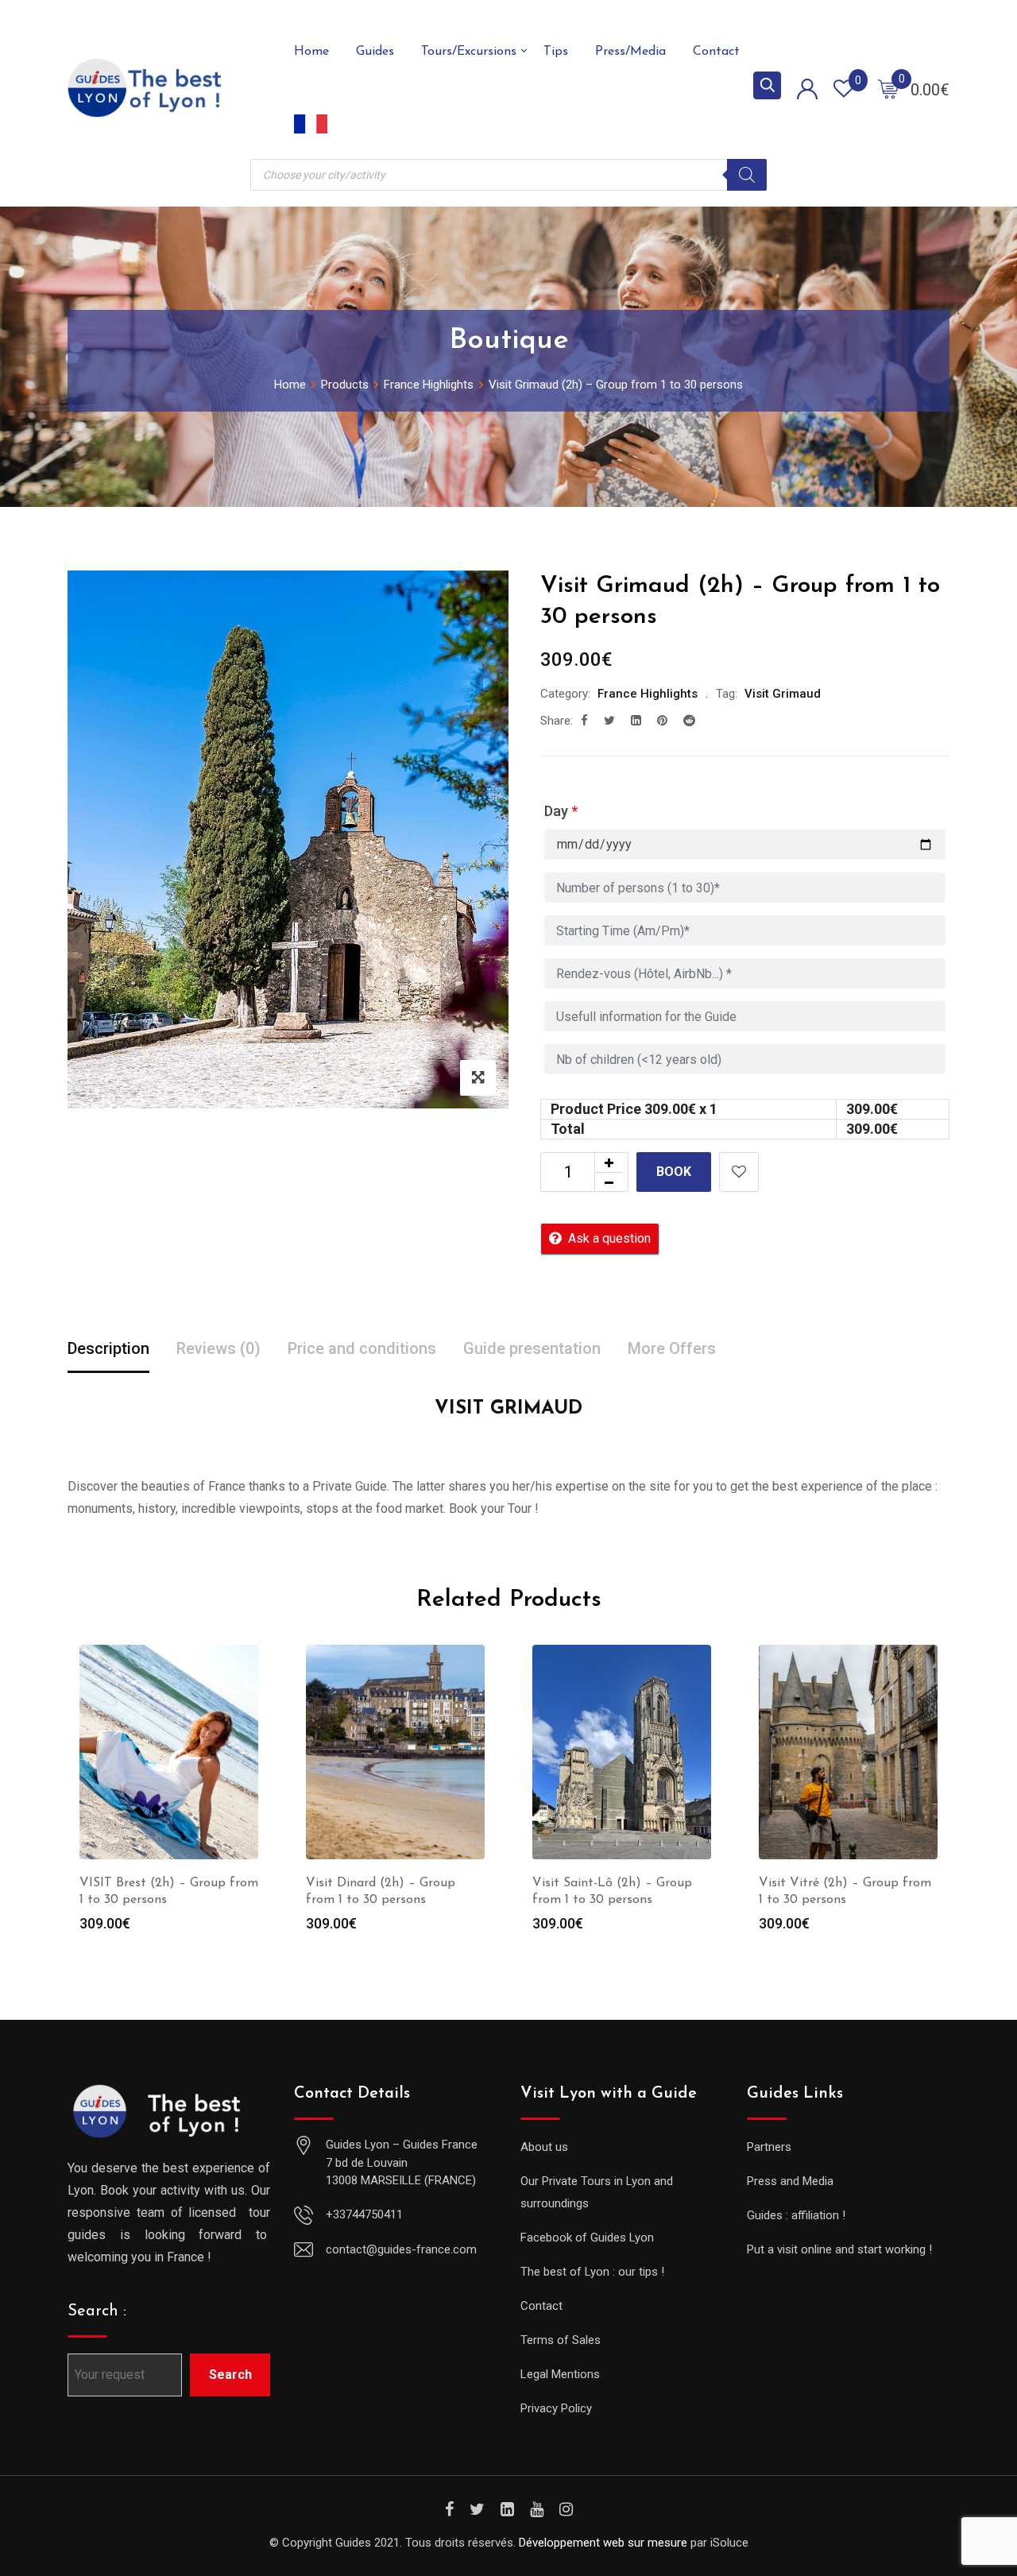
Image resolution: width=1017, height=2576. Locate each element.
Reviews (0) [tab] (218, 1348)
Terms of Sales (561, 2340)
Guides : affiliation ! (796, 2215)
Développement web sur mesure (603, 2543)
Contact (716, 52)
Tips (556, 52)
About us (544, 2147)
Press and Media (790, 2181)
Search (230, 2375)
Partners (769, 2147)
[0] (888, 88)
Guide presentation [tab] (532, 1348)
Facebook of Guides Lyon (587, 2238)
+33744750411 (364, 2214)
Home (311, 52)
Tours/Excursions (469, 52)
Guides (375, 52)
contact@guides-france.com (401, 2249)
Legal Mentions (560, 2374)
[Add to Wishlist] (739, 1172)
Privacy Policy (556, 2408)
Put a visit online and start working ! (839, 2249)
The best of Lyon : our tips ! (592, 2272)
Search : (97, 2311)
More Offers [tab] (672, 1348)
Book (674, 1172)
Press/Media (630, 52)
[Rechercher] (747, 175)
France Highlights (648, 694)
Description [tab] (108, 1348)
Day (561, 811)
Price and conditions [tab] (362, 1348)
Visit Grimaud (783, 694)
